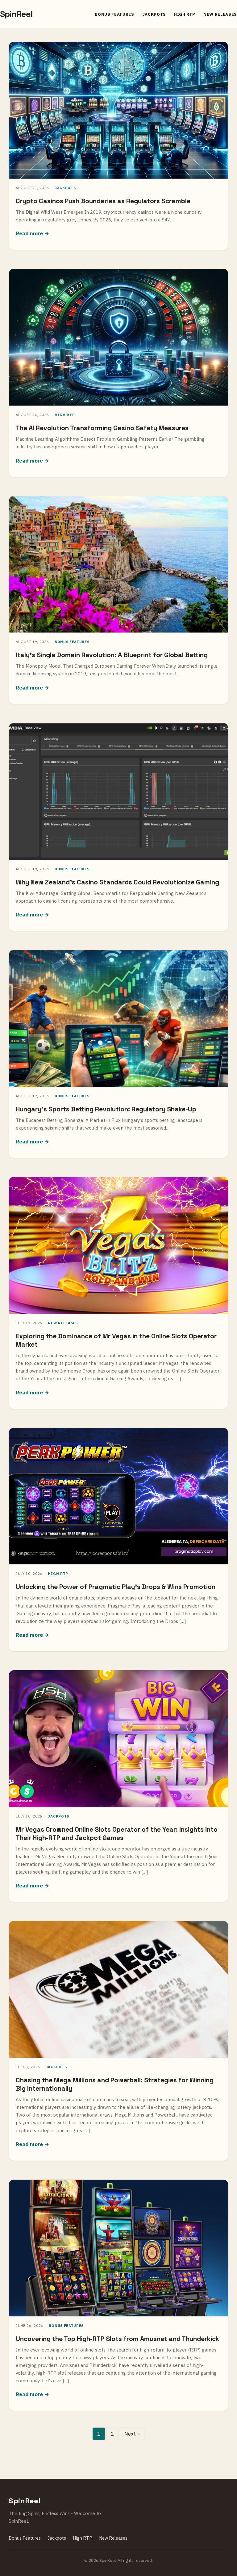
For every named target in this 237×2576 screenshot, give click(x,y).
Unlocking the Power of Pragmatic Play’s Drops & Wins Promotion (116, 1587)
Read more (29, 233)
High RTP (185, 14)
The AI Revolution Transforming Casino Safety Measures (102, 428)
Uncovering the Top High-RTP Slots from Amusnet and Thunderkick (117, 2339)
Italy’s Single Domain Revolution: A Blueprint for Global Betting (112, 655)
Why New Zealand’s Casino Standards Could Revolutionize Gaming (117, 882)
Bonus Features (114, 14)
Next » (132, 2434)
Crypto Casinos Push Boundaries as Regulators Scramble (103, 201)
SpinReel (16, 14)
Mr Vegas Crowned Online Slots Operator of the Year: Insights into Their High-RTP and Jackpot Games (117, 1834)
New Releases (220, 14)
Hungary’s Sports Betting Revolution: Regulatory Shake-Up (106, 1109)
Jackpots (154, 14)
